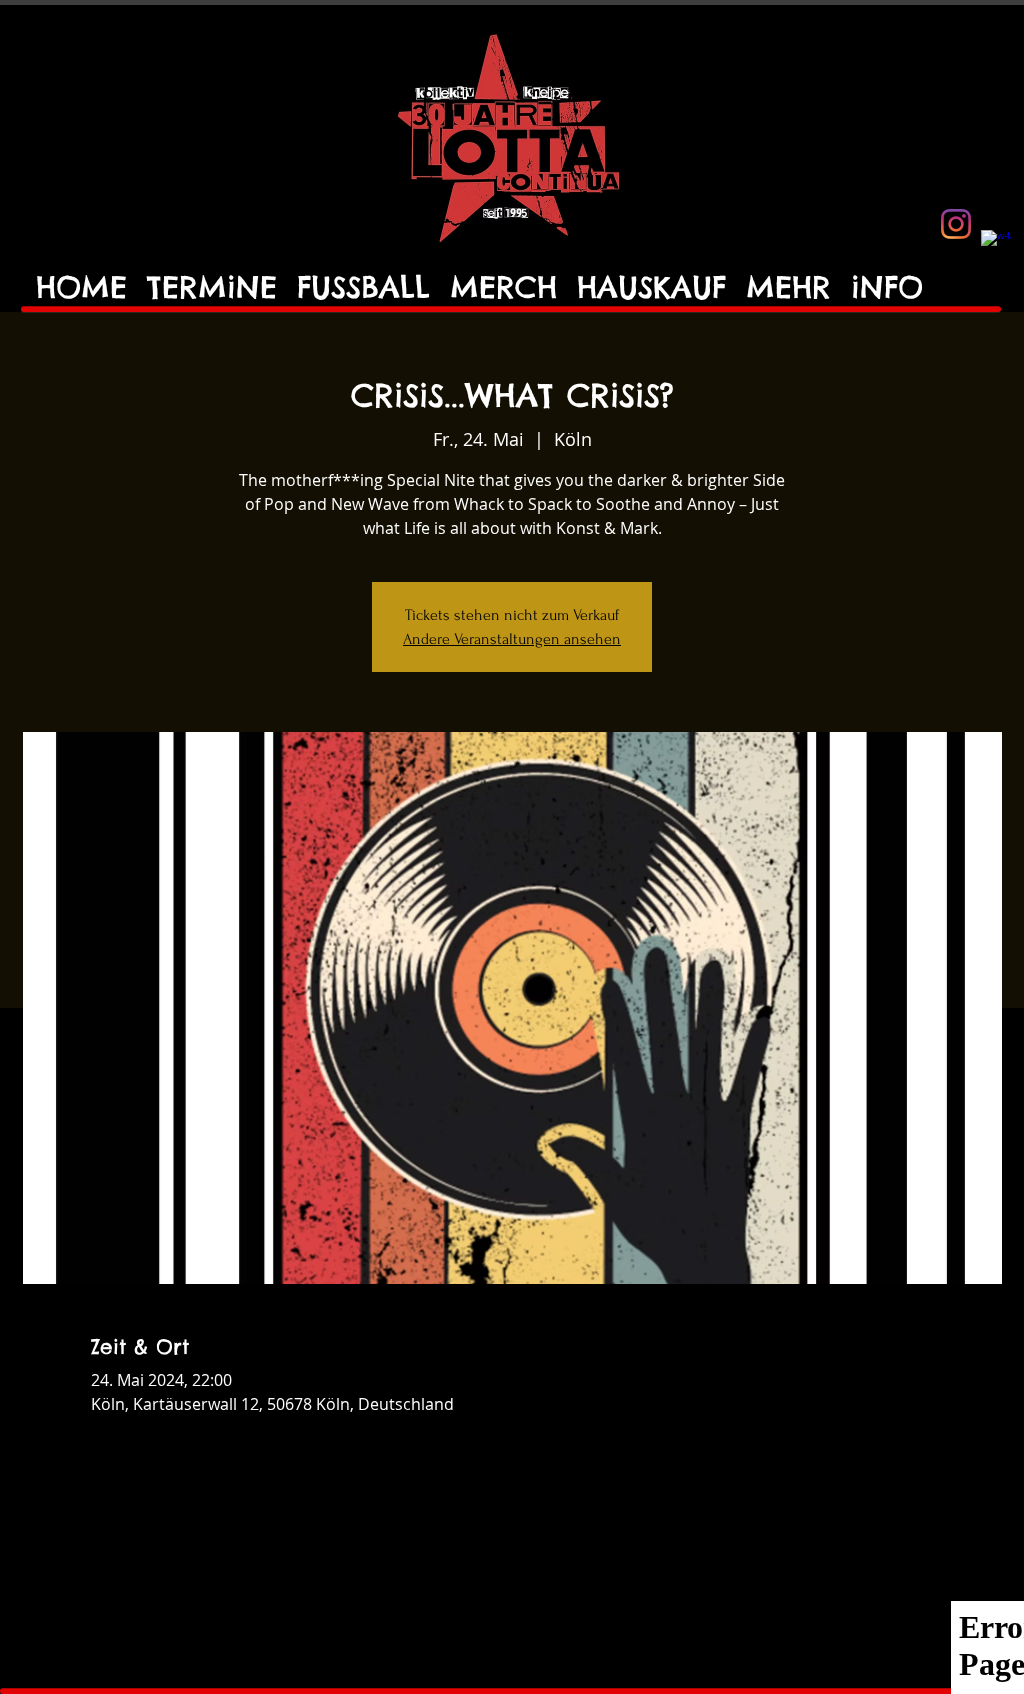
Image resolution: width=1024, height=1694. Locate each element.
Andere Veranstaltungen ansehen (512, 639)
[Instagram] (956, 224)
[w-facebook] (996, 245)
